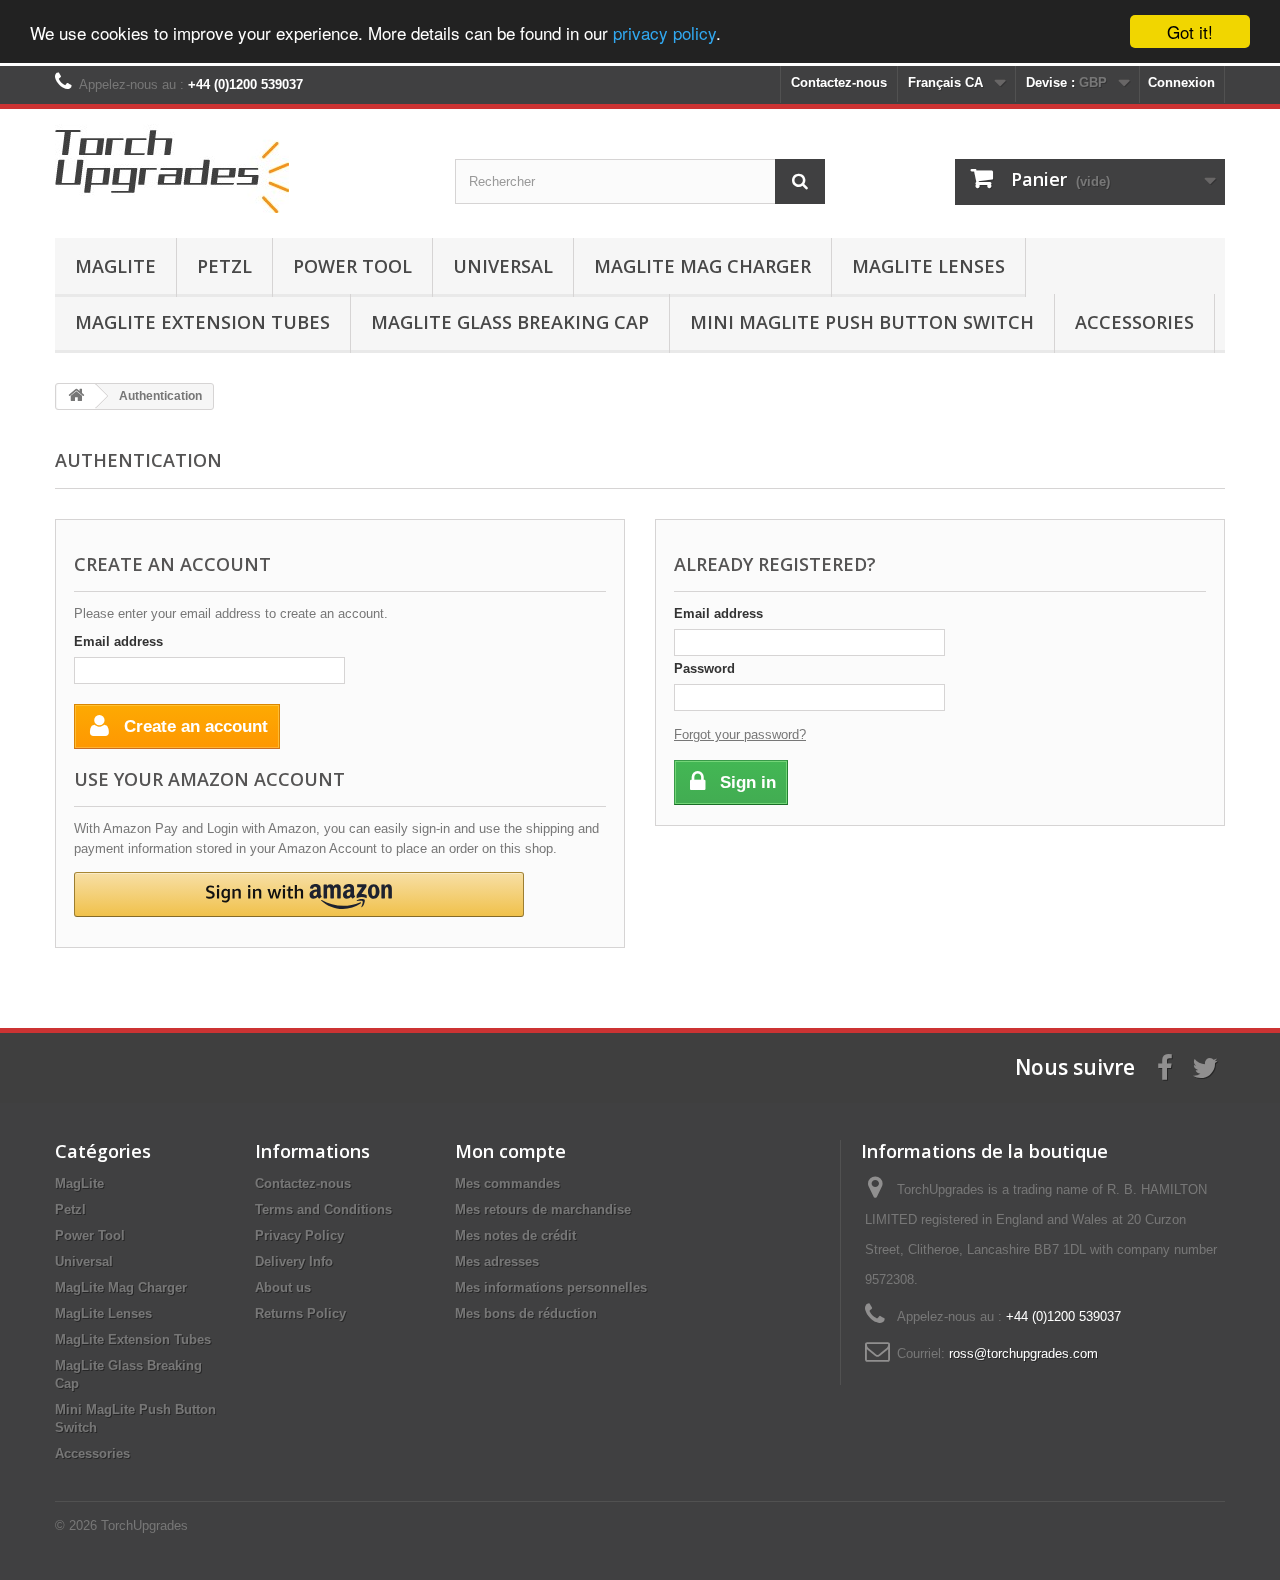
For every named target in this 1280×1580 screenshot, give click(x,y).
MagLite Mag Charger (702, 266)
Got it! (1190, 31)
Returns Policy (300, 1313)
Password (704, 668)
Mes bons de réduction (526, 1313)
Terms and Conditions (323, 1209)
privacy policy (664, 32)
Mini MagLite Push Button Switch (862, 322)
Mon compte (510, 1151)
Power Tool (352, 266)
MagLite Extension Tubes (202, 322)
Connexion (1181, 82)
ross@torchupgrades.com (1023, 1353)
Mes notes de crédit (515, 1235)
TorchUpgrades (144, 1525)
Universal (503, 266)
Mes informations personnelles (551, 1287)
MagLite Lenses (928, 266)
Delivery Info (294, 1261)
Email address (118, 641)
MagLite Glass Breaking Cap (510, 322)
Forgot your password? (740, 734)
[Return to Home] (76, 396)
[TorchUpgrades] (240, 168)
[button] (299, 894)
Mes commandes (507, 1183)
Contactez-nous (839, 82)
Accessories (1134, 322)
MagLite (115, 266)
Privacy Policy (299, 1235)
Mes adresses (497, 1261)
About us (283, 1287)
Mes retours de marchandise (543, 1209)
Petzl (224, 266)
